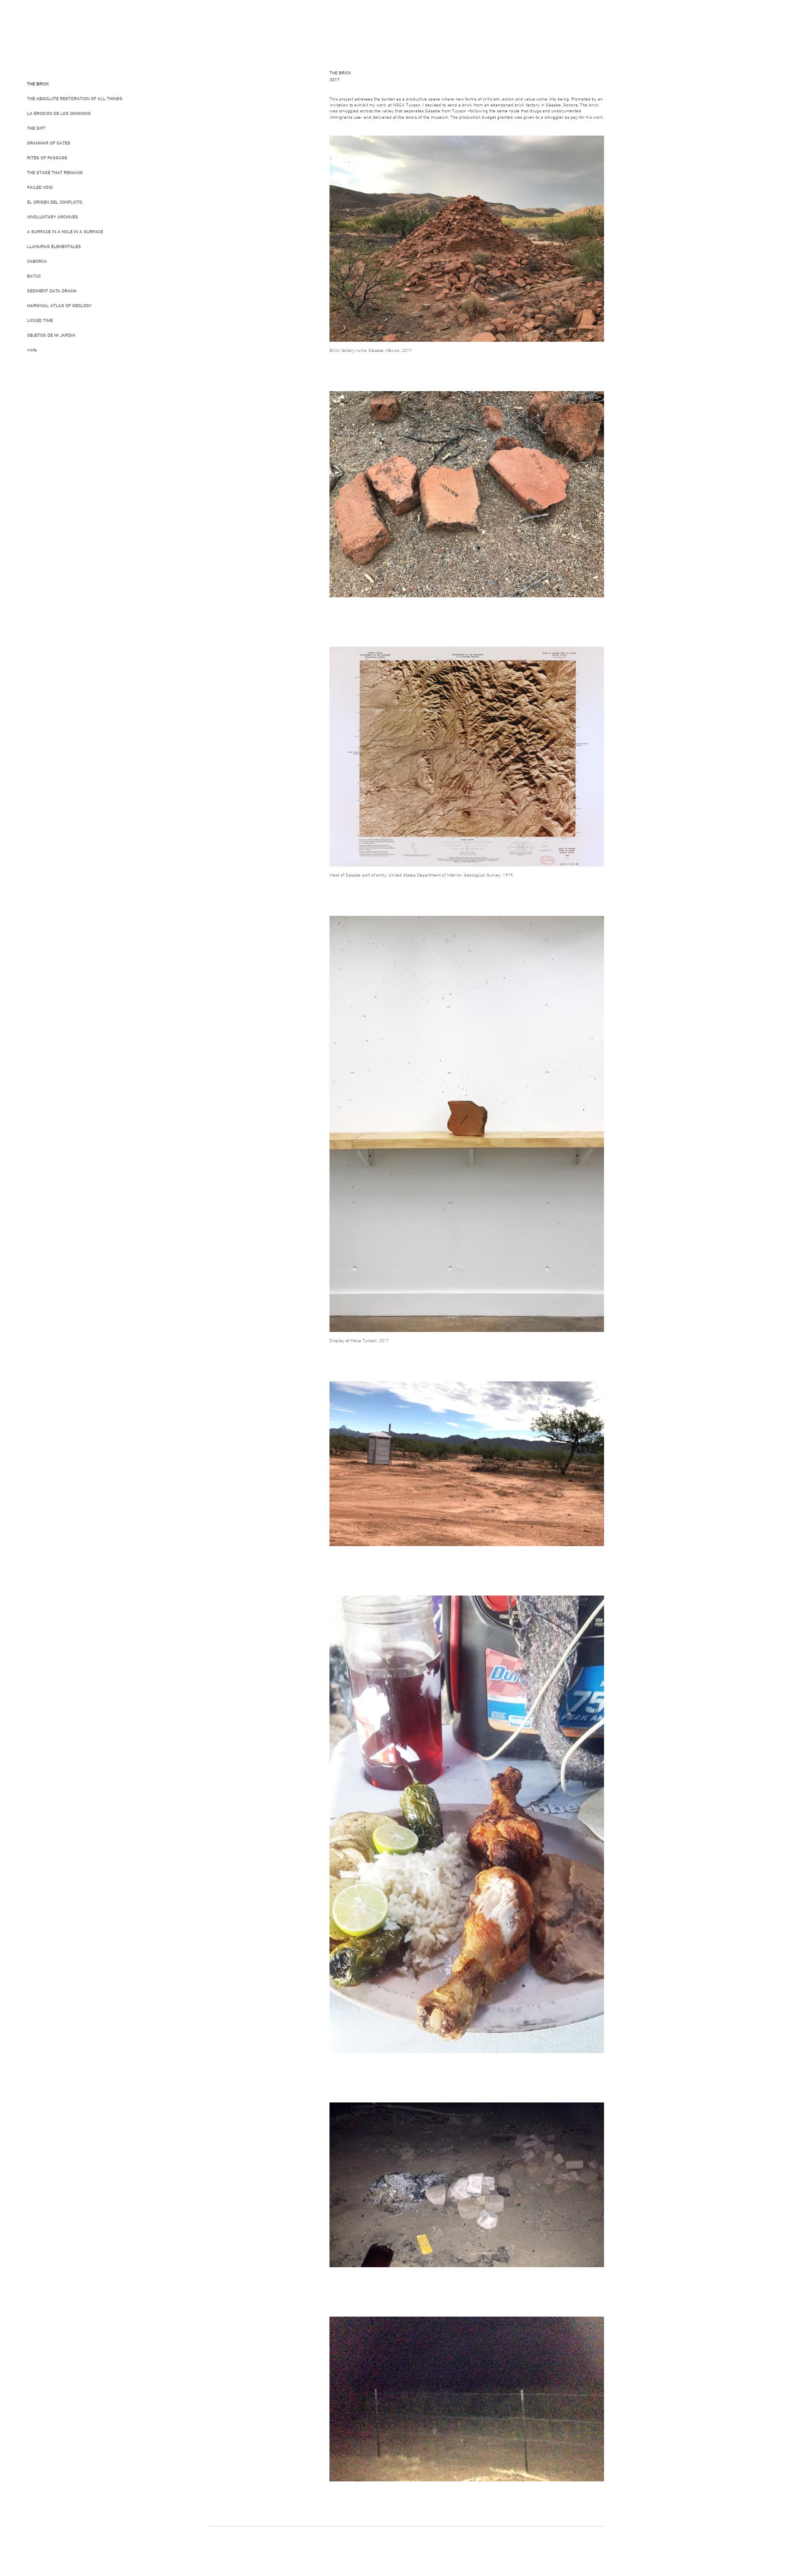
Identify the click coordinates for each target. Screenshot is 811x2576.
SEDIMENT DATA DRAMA (52, 291)
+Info (32, 350)
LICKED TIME (40, 321)
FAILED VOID (40, 188)
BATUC (34, 276)
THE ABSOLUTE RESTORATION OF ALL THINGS (70, 99)
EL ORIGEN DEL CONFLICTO (55, 203)
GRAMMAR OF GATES (49, 143)
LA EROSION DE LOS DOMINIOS (59, 114)
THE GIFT (36, 129)
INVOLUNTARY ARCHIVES (53, 217)
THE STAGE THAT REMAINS (55, 173)
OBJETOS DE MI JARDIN (51, 336)
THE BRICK (38, 84)
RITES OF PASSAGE (47, 158)
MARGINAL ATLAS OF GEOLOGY (59, 306)
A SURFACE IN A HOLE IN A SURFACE (65, 232)
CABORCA (37, 262)
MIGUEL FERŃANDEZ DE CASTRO (60, 23)
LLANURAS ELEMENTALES (54, 247)
